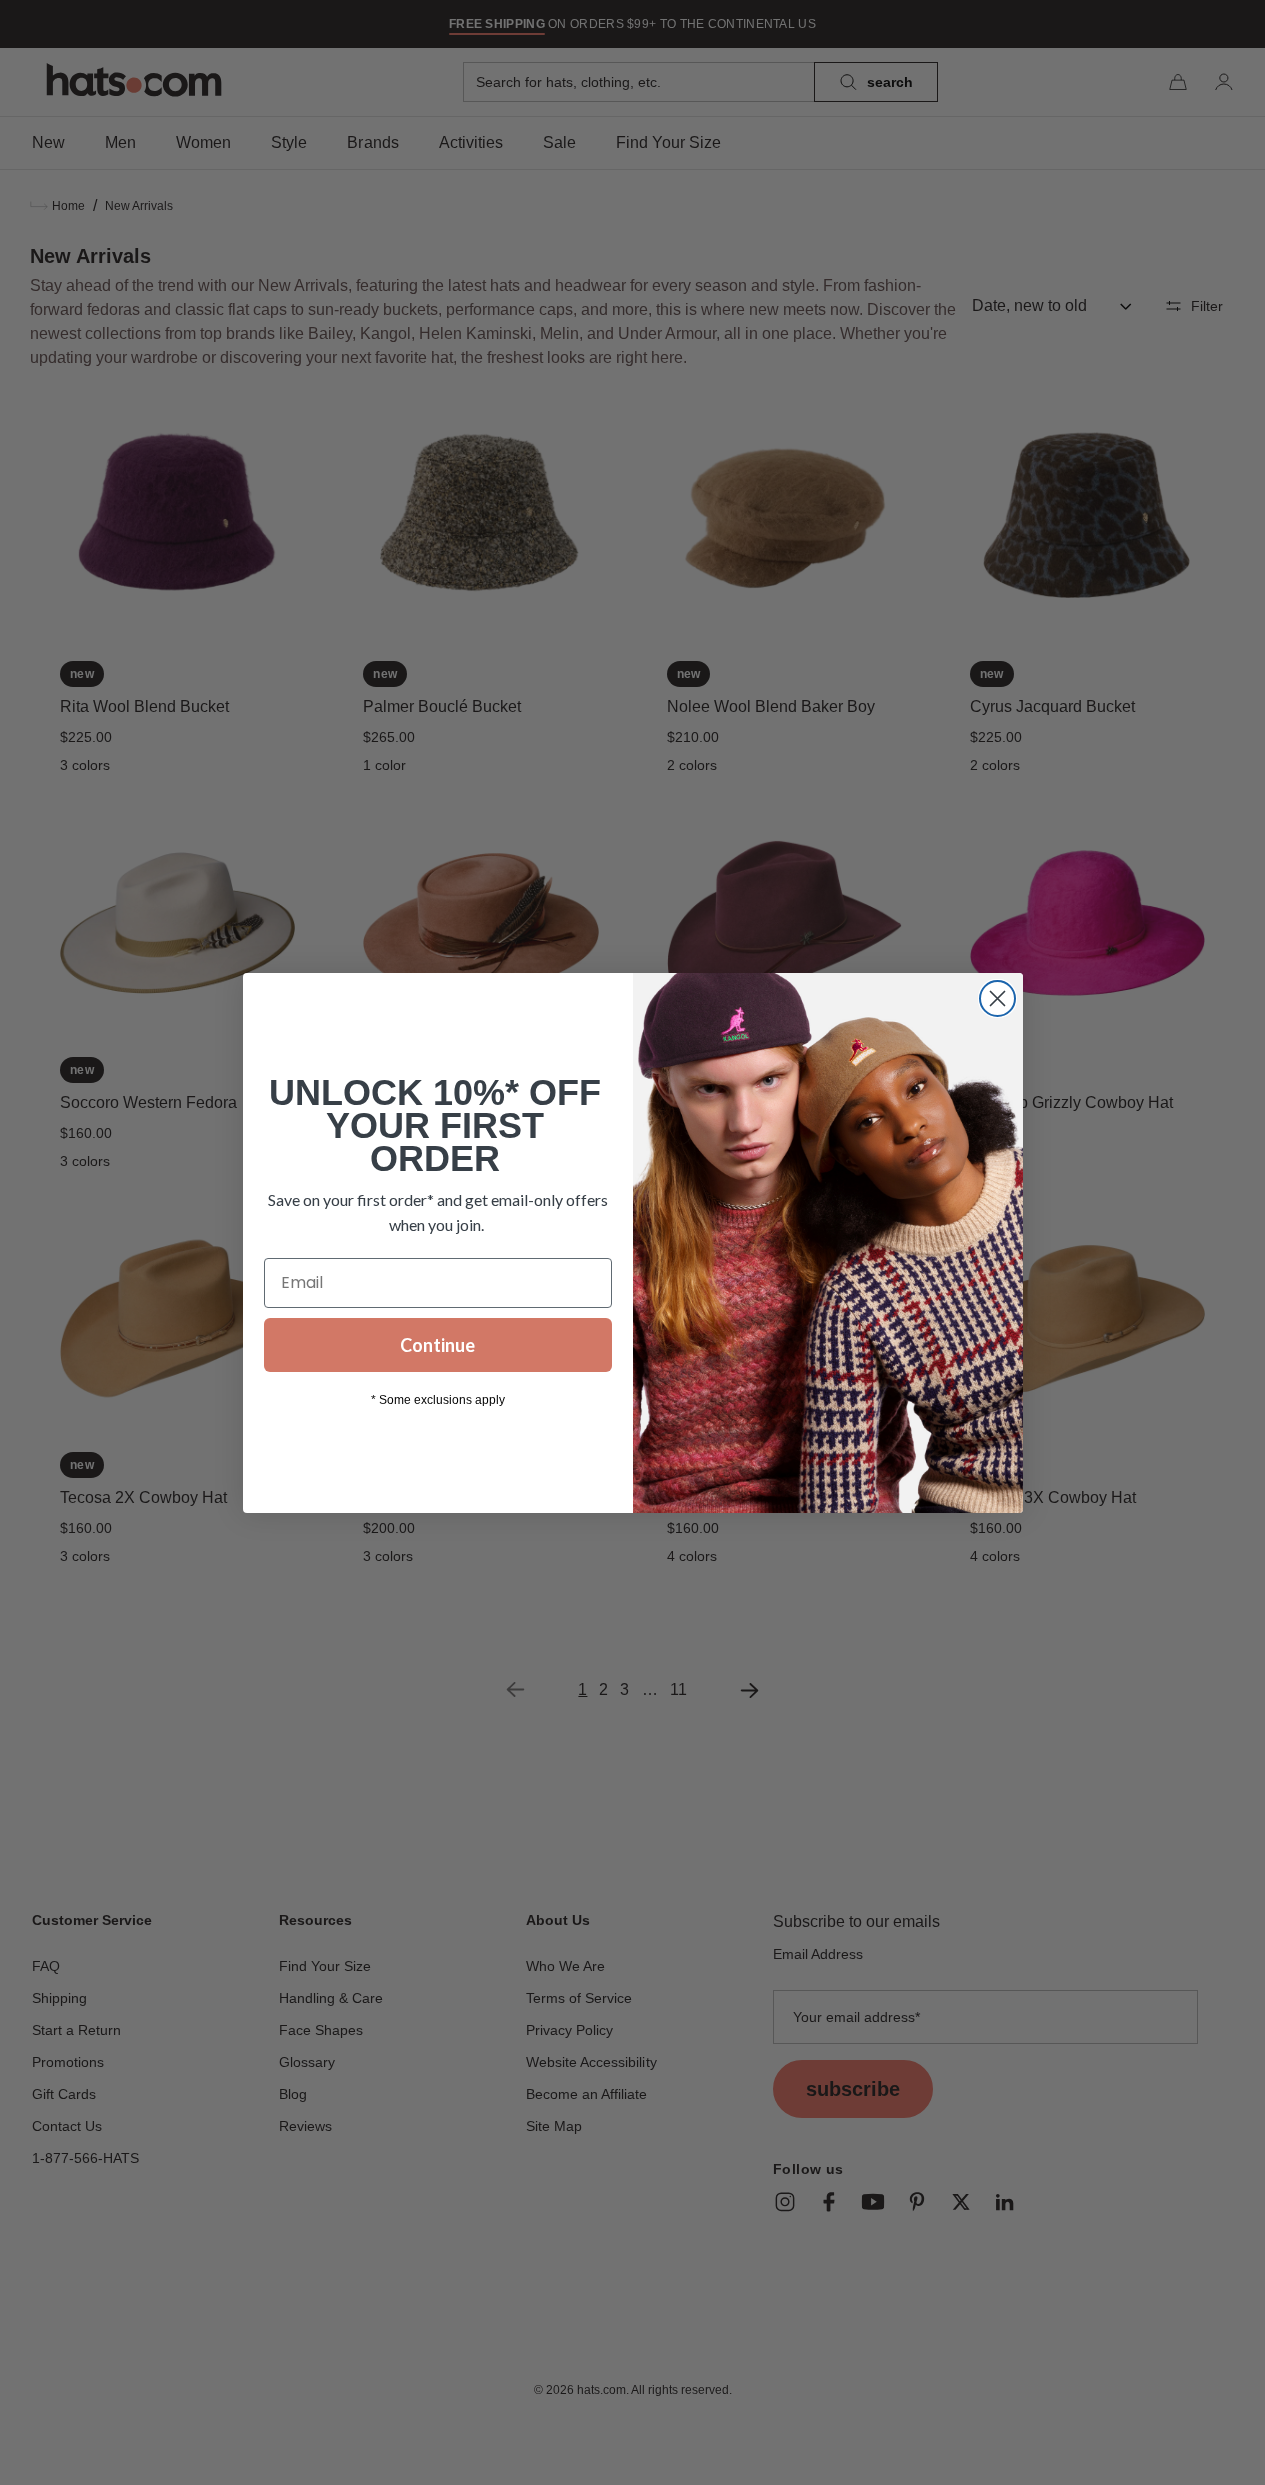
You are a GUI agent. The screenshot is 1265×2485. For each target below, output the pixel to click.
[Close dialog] (997, 998)
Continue (437, 1345)
